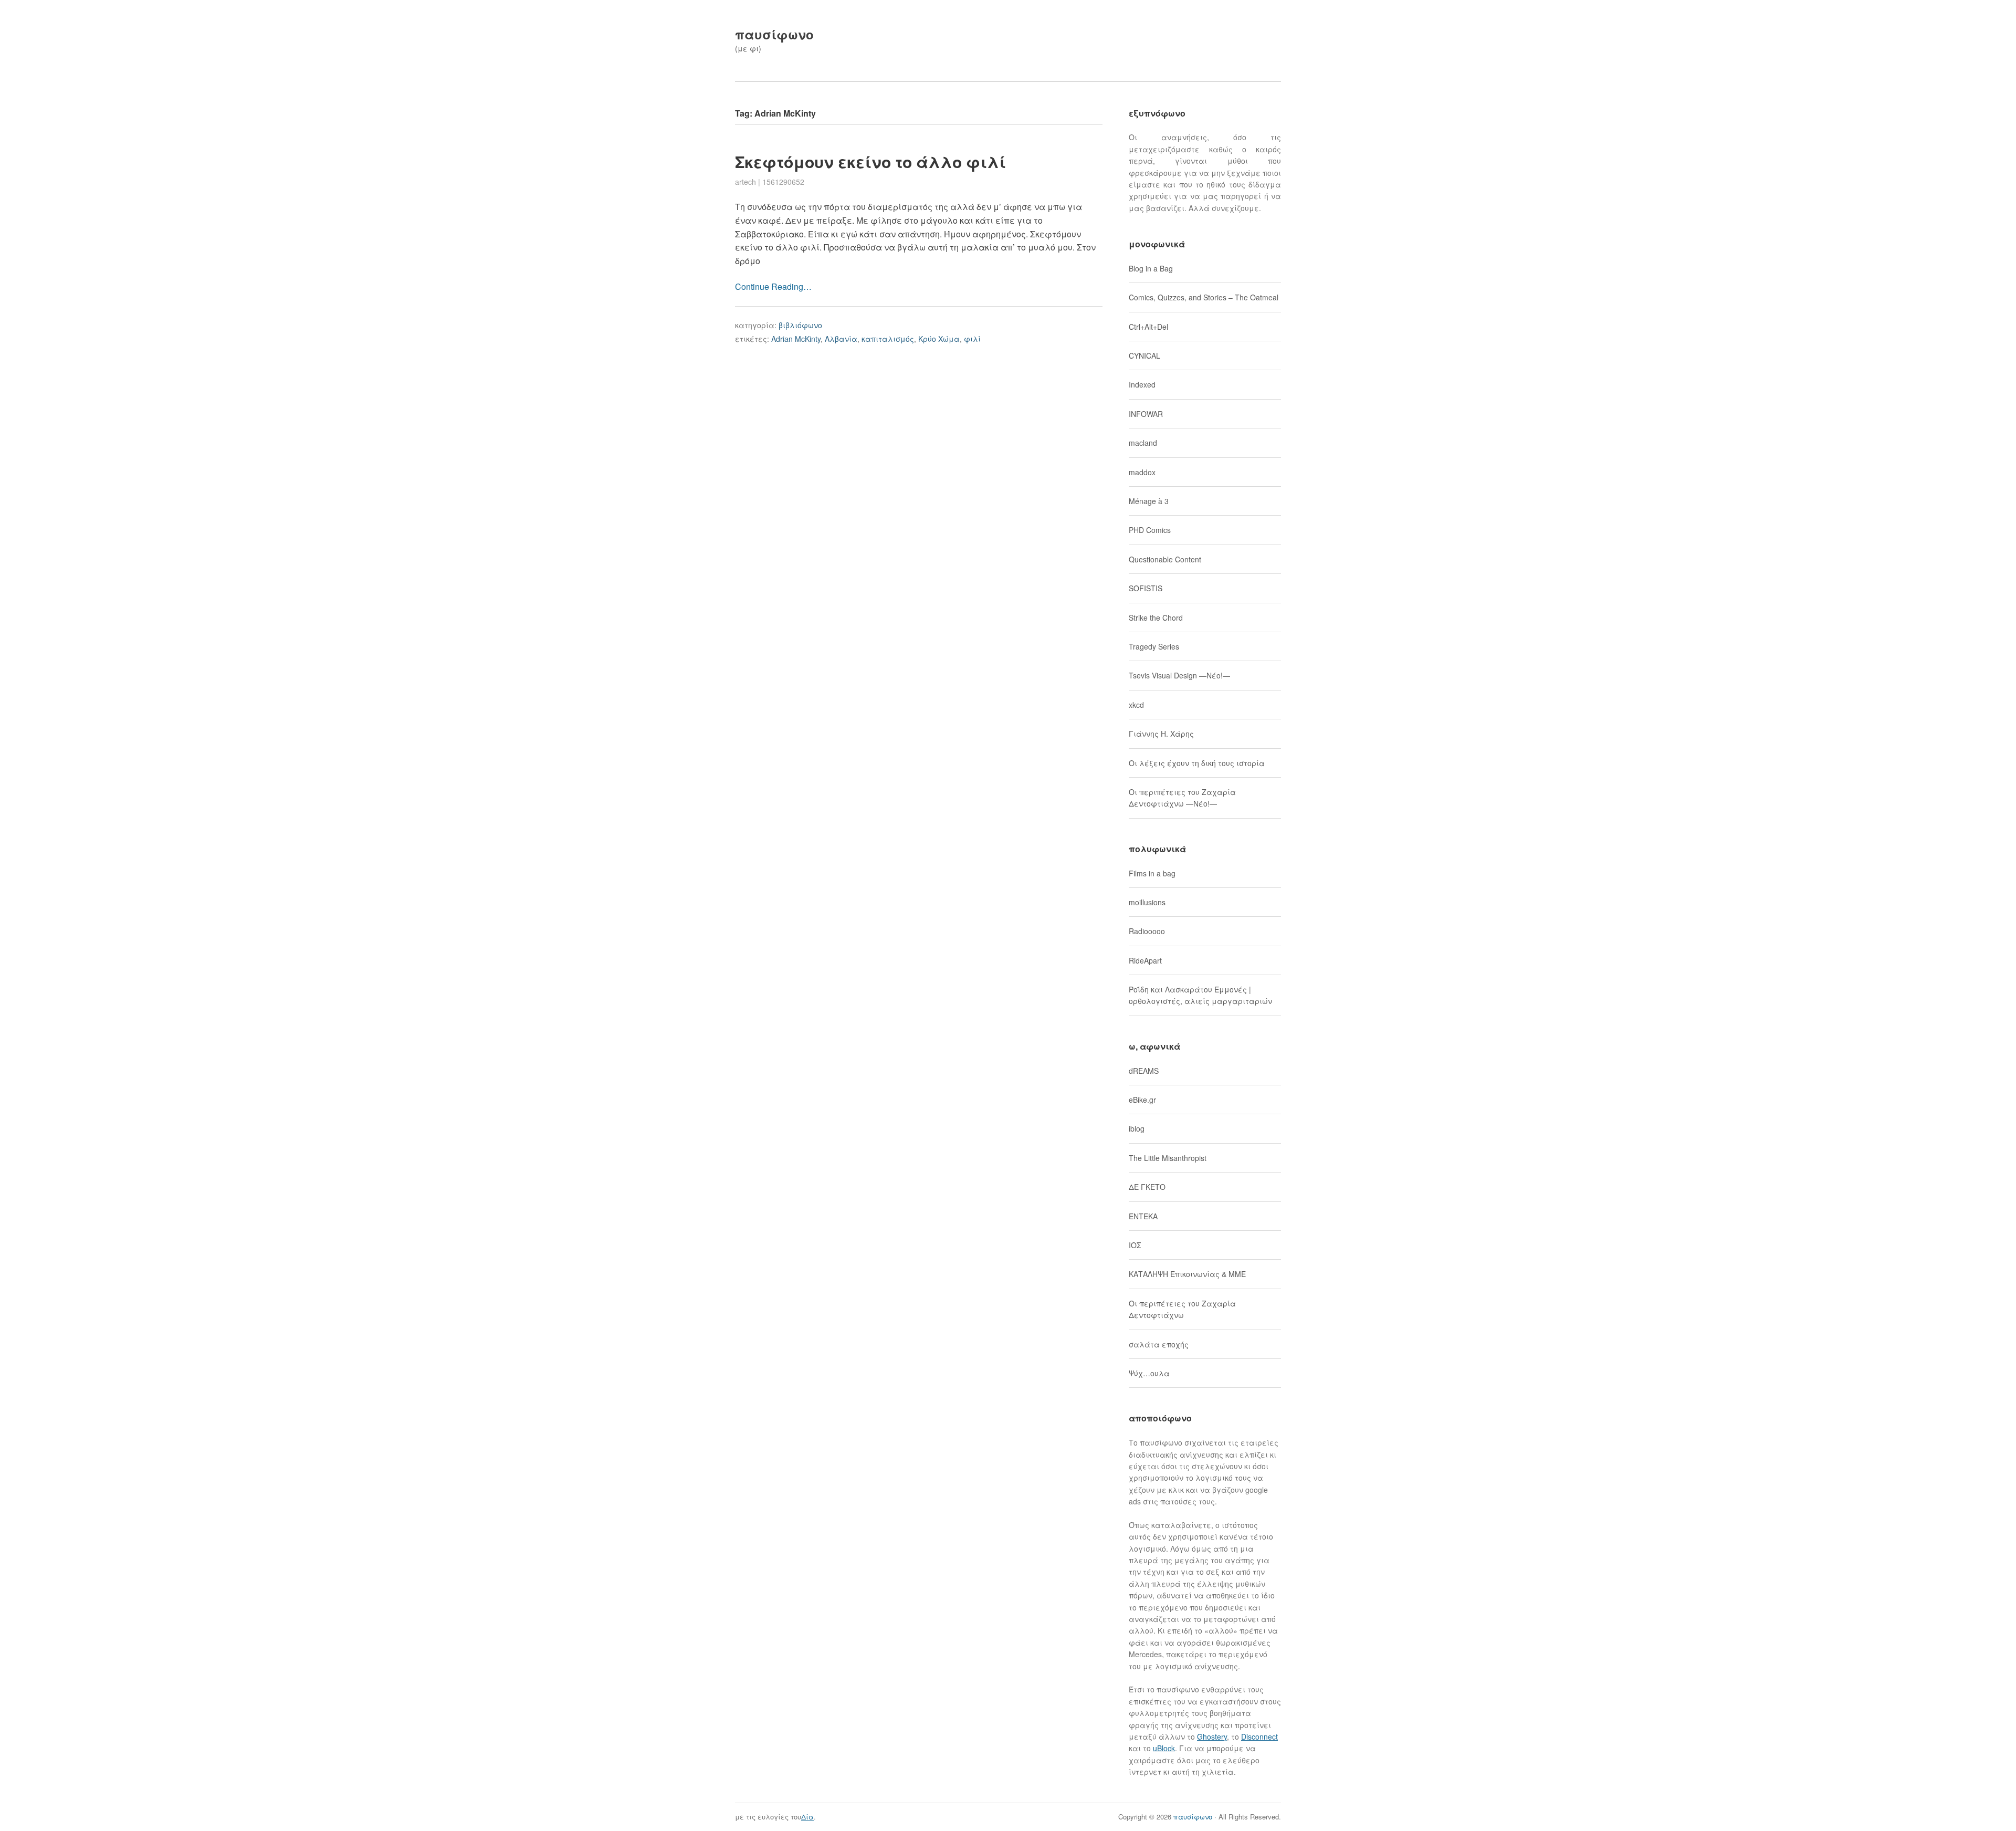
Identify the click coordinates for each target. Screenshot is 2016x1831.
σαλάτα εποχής (1159, 1344)
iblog (1137, 1128)
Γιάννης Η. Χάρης (1161, 734)
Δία (807, 1817)
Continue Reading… (773, 286)
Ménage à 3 (1149, 501)
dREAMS (1144, 1071)
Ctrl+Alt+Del (1148, 327)
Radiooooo (1147, 931)
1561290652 (783, 182)
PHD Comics (1150, 530)
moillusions (1147, 902)
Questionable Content (1165, 559)
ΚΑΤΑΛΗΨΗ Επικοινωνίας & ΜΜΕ (1187, 1274)
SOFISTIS (1146, 588)
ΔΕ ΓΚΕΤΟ (1147, 1187)
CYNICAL (1144, 355)
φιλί (972, 339)
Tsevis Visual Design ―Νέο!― (1179, 675)
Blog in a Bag (1151, 268)
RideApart (1145, 960)
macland (1143, 443)
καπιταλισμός (888, 339)
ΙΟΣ (1135, 1245)
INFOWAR (1146, 414)
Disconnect (1259, 1736)
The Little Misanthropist (1168, 1158)
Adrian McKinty (796, 339)
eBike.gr (1142, 1100)
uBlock (1164, 1748)
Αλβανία (841, 339)
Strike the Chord (1156, 618)
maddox (1142, 472)
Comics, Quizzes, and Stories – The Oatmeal (1204, 297)
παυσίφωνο (774, 34)
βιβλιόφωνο (800, 325)
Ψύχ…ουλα (1149, 1373)
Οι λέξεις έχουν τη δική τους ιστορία (1197, 763)
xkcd (1136, 705)
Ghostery (1212, 1736)
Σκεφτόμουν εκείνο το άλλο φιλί (870, 161)
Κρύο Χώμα (939, 339)
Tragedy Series (1154, 646)
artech (745, 182)
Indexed (1142, 384)
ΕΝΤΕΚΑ (1143, 1216)
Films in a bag (1152, 873)
